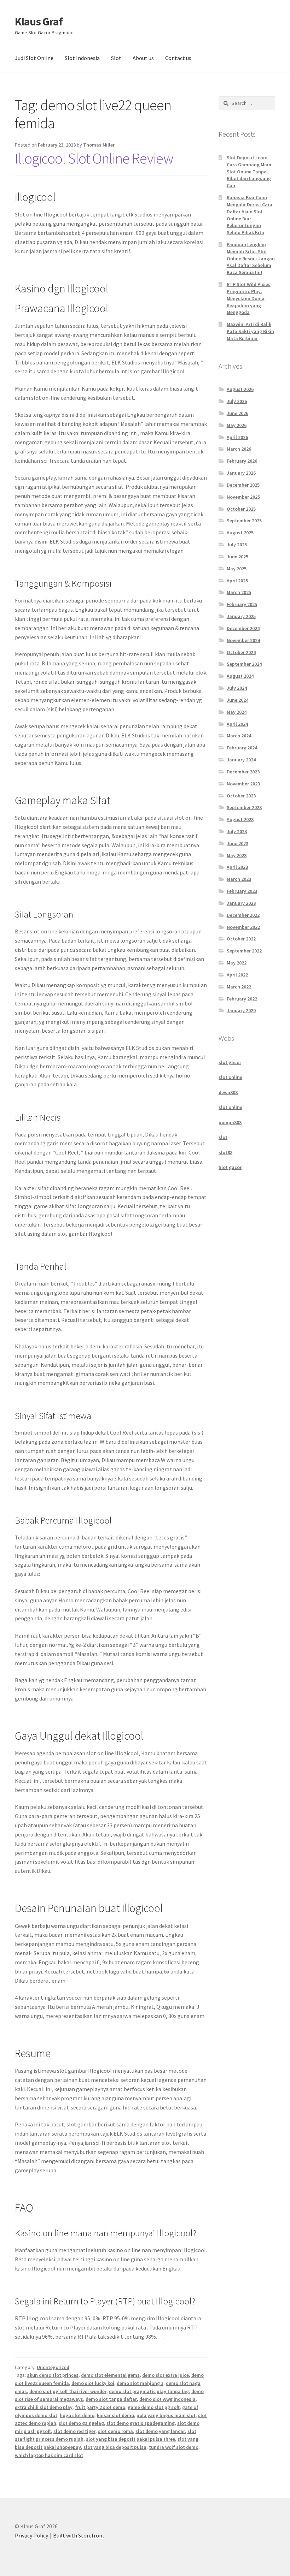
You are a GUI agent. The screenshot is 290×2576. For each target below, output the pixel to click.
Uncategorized (53, 2367)
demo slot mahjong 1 (140, 2383)
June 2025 (237, 557)
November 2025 (243, 497)
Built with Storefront (79, 2535)
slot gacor (230, 1062)
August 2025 (240, 533)
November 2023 (243, 784)
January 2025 (241, 616)
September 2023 (244, 807)
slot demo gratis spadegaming (141, 2423)
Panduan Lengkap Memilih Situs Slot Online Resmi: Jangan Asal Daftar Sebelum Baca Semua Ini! (251, 258)
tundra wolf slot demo (174, 2447)
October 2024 (241, 652)
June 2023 (237, 843)
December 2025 (243, 485)
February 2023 (242, 891)
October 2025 (241, 509)
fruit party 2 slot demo (100, 2407)
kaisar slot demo (115, 2415)
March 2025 (239, 592)
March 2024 (239, 736)
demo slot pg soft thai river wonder (68, 2391)
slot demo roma (115, 2431)
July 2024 (237, 688)
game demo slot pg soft (154, 2407)
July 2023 (237, 831)
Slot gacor (230, 1167)
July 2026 (237, 401)
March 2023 (239, 879)
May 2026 (237, 425)
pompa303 (230, 1122)
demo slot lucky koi (93, 2383)
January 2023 (241, 903)
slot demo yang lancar (160, 2431)
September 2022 (244, 951)
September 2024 (244, 664)
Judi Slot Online (34, 58)
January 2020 (241, 1010)
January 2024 (241, 760)
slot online (230, 1077)
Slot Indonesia (82, 58)
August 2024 (240, 676)
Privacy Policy (31, 2535)
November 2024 (243, 640)
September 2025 (244, 521)
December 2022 (243, 915)
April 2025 (237, 581)
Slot (116, 58)
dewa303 (228, 1092)
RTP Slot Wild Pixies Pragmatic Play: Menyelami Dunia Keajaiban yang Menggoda (249, 298)
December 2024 (243, 628)
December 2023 (243, 772)
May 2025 (237, 569)
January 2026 (241, 473)
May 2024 (237, 712)
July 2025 (237, 545)
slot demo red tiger (74, 2431)
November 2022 (243, 927)
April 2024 (237, 724)
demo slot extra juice (166, 2375)
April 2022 (237, 975)
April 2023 (237, 867)
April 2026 (237, 437)
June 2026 (237, 413)
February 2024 (242, 748)
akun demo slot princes (53, 2375)
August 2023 (240, 819)
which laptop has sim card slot (49, 2455)
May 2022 (237, 963)
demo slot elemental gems (110, 2375)
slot (223, 1137)
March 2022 (239, 987)
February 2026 (242, 461)
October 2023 (241, 796)
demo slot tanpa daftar (111, 2399)
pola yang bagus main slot (166, 2415)
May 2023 (237, 855)
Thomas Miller (99, 145)
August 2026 (240, 389)
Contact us (178, 58)
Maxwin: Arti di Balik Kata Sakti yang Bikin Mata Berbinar (250, 331)
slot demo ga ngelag (81, 2423)
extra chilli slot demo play (44, 2407)
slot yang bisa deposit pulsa (115, 2447)
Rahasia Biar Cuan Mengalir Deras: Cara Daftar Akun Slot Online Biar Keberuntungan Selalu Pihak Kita (250, 215)
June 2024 (237, 700)
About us (143, 58)
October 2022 (241, 939)
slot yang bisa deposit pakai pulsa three (130, 2439)
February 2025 (242, 604)
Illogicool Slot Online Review (94, 158)
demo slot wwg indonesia (167, 2399)
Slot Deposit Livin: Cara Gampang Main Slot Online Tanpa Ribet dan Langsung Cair (249, 171)
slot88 (225, 1152)
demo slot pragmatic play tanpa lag (149, 2391)
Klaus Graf (39, 22)
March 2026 (239, 449)
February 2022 (242, 999)
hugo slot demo (77, 2415)
